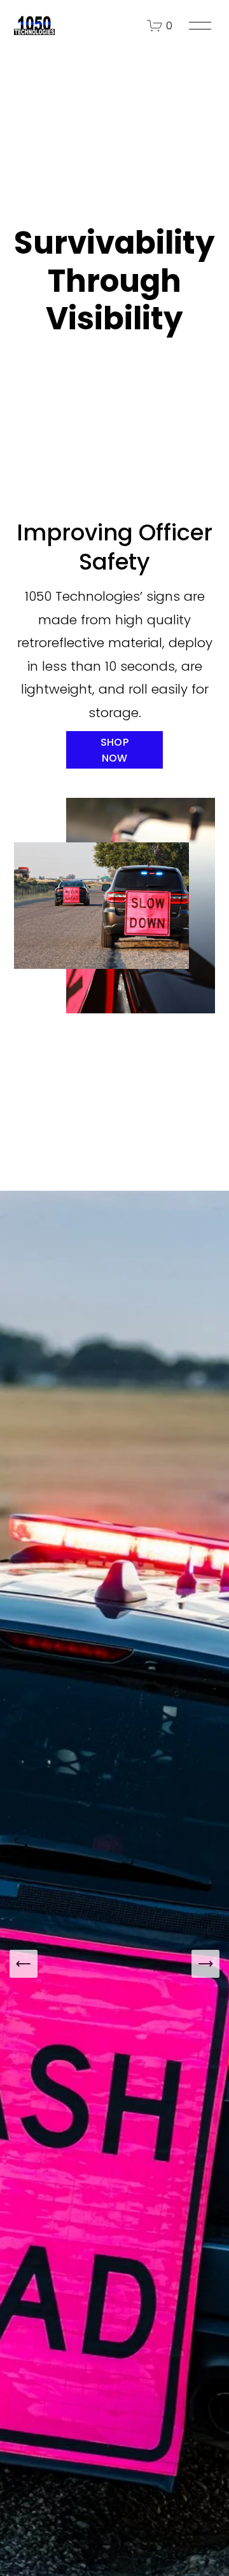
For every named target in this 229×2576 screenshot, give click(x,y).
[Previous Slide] (24, 1964)
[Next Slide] (205, 1964)
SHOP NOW (114, 750)
